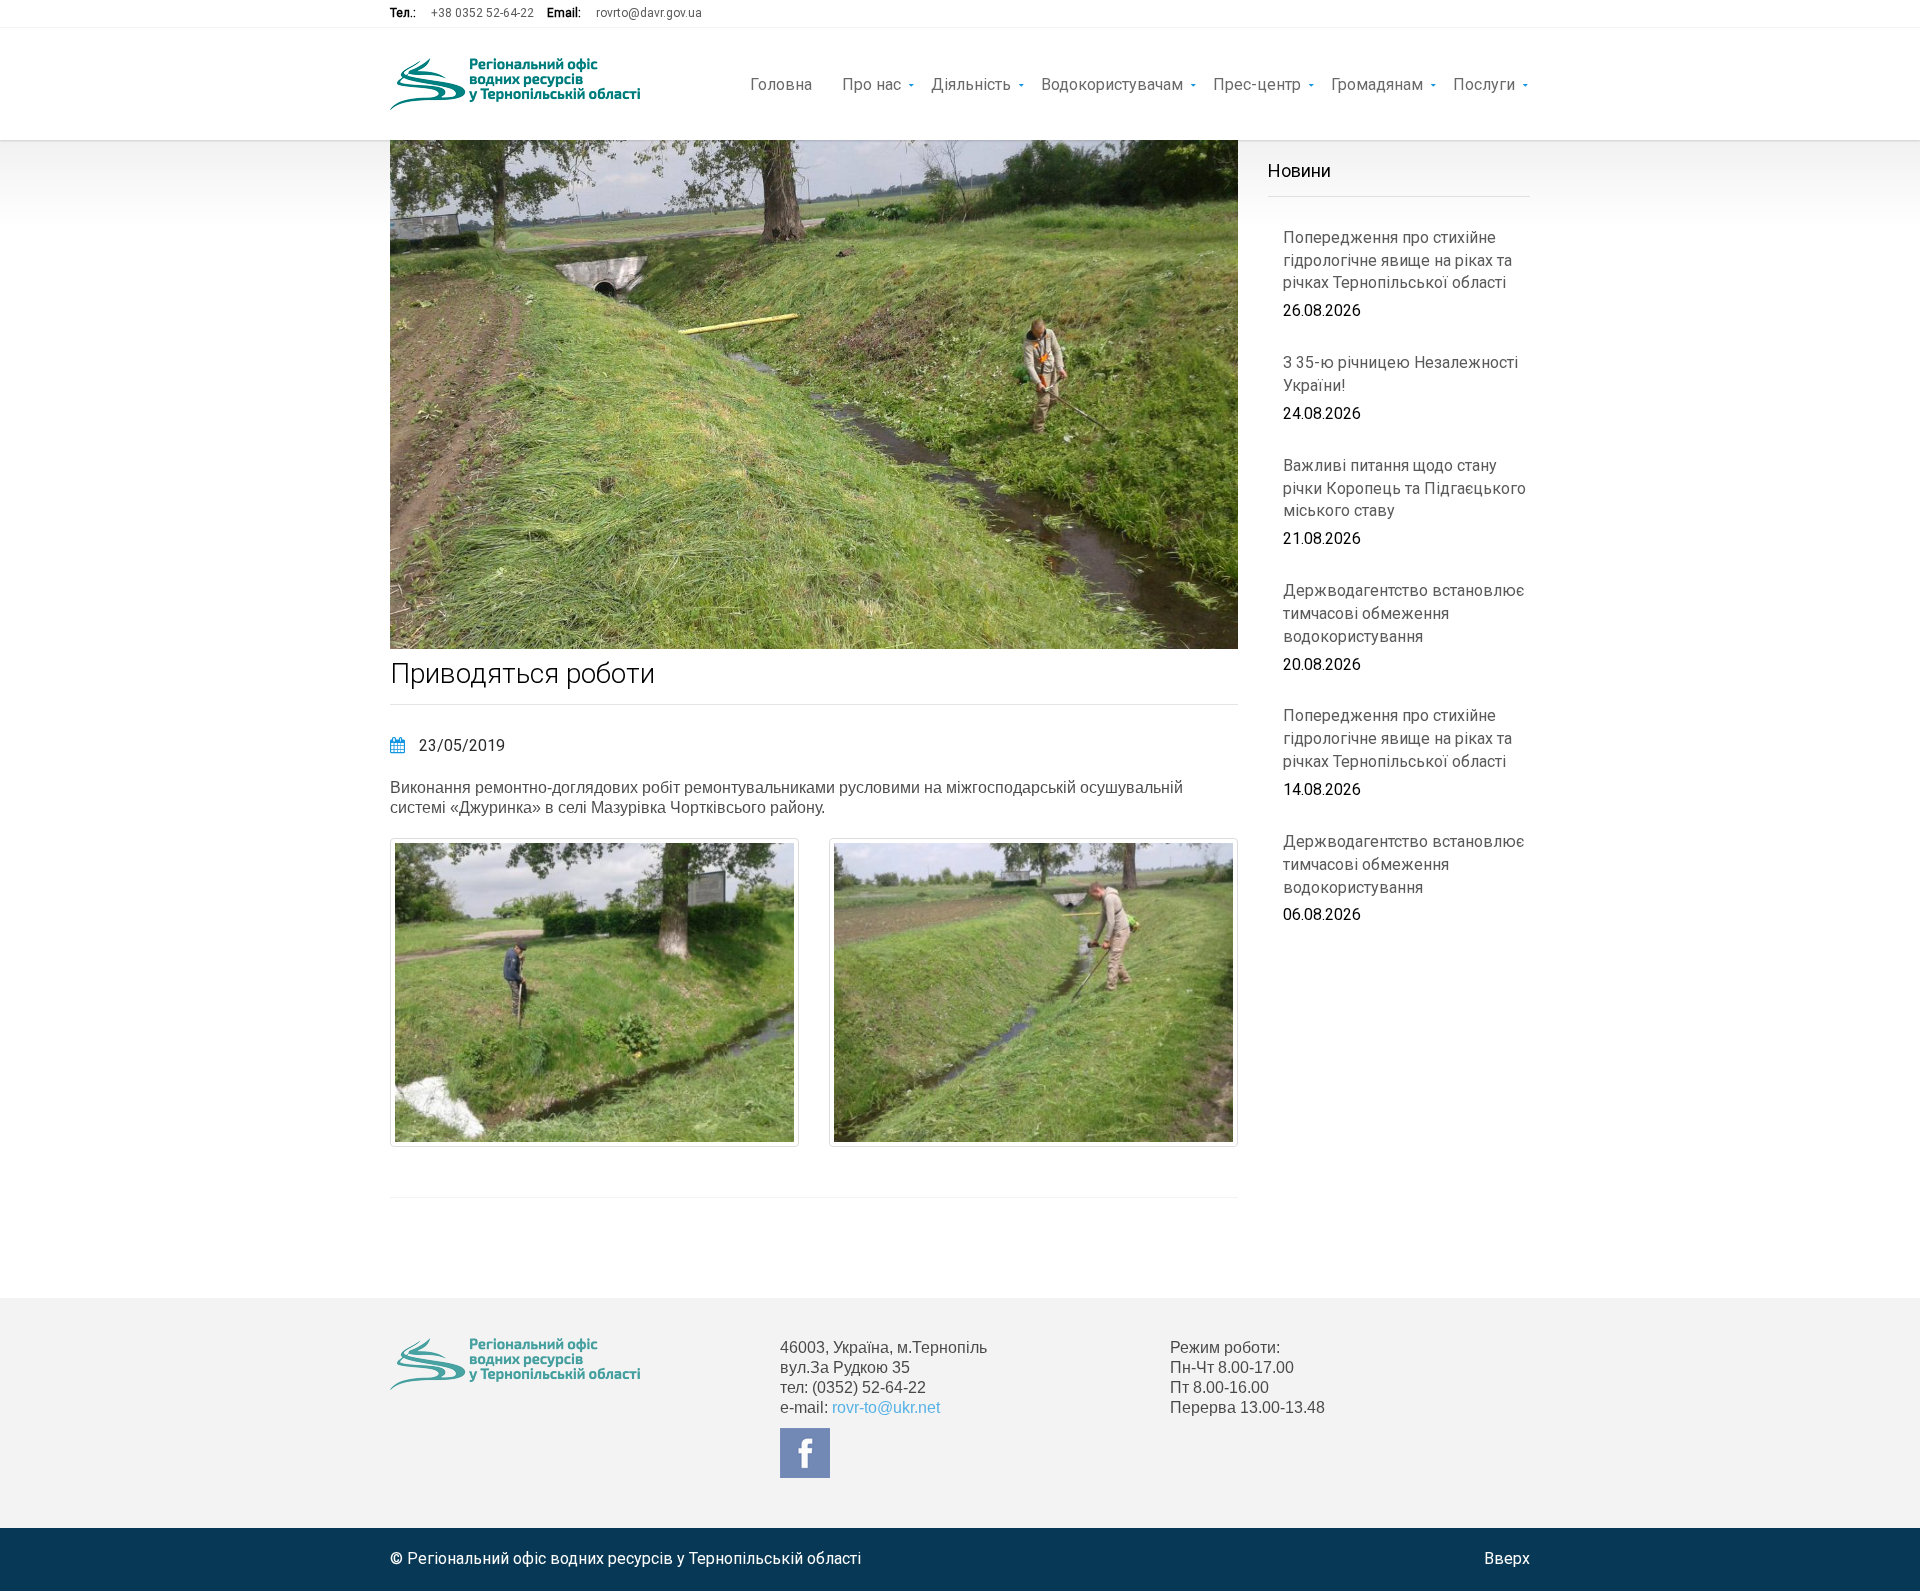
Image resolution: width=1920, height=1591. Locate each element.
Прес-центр (1257, 83)
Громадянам (1377, 83)
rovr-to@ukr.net (886, 1407)
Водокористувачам (1112, 83)
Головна (781, 83)
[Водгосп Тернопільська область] (515, 84)
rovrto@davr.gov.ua (649, 13)
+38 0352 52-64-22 (482, 13)
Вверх (1507, 1558)
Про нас (871, 83)
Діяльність (971, 83)
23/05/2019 (460, 745)
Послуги (1484, 83)
